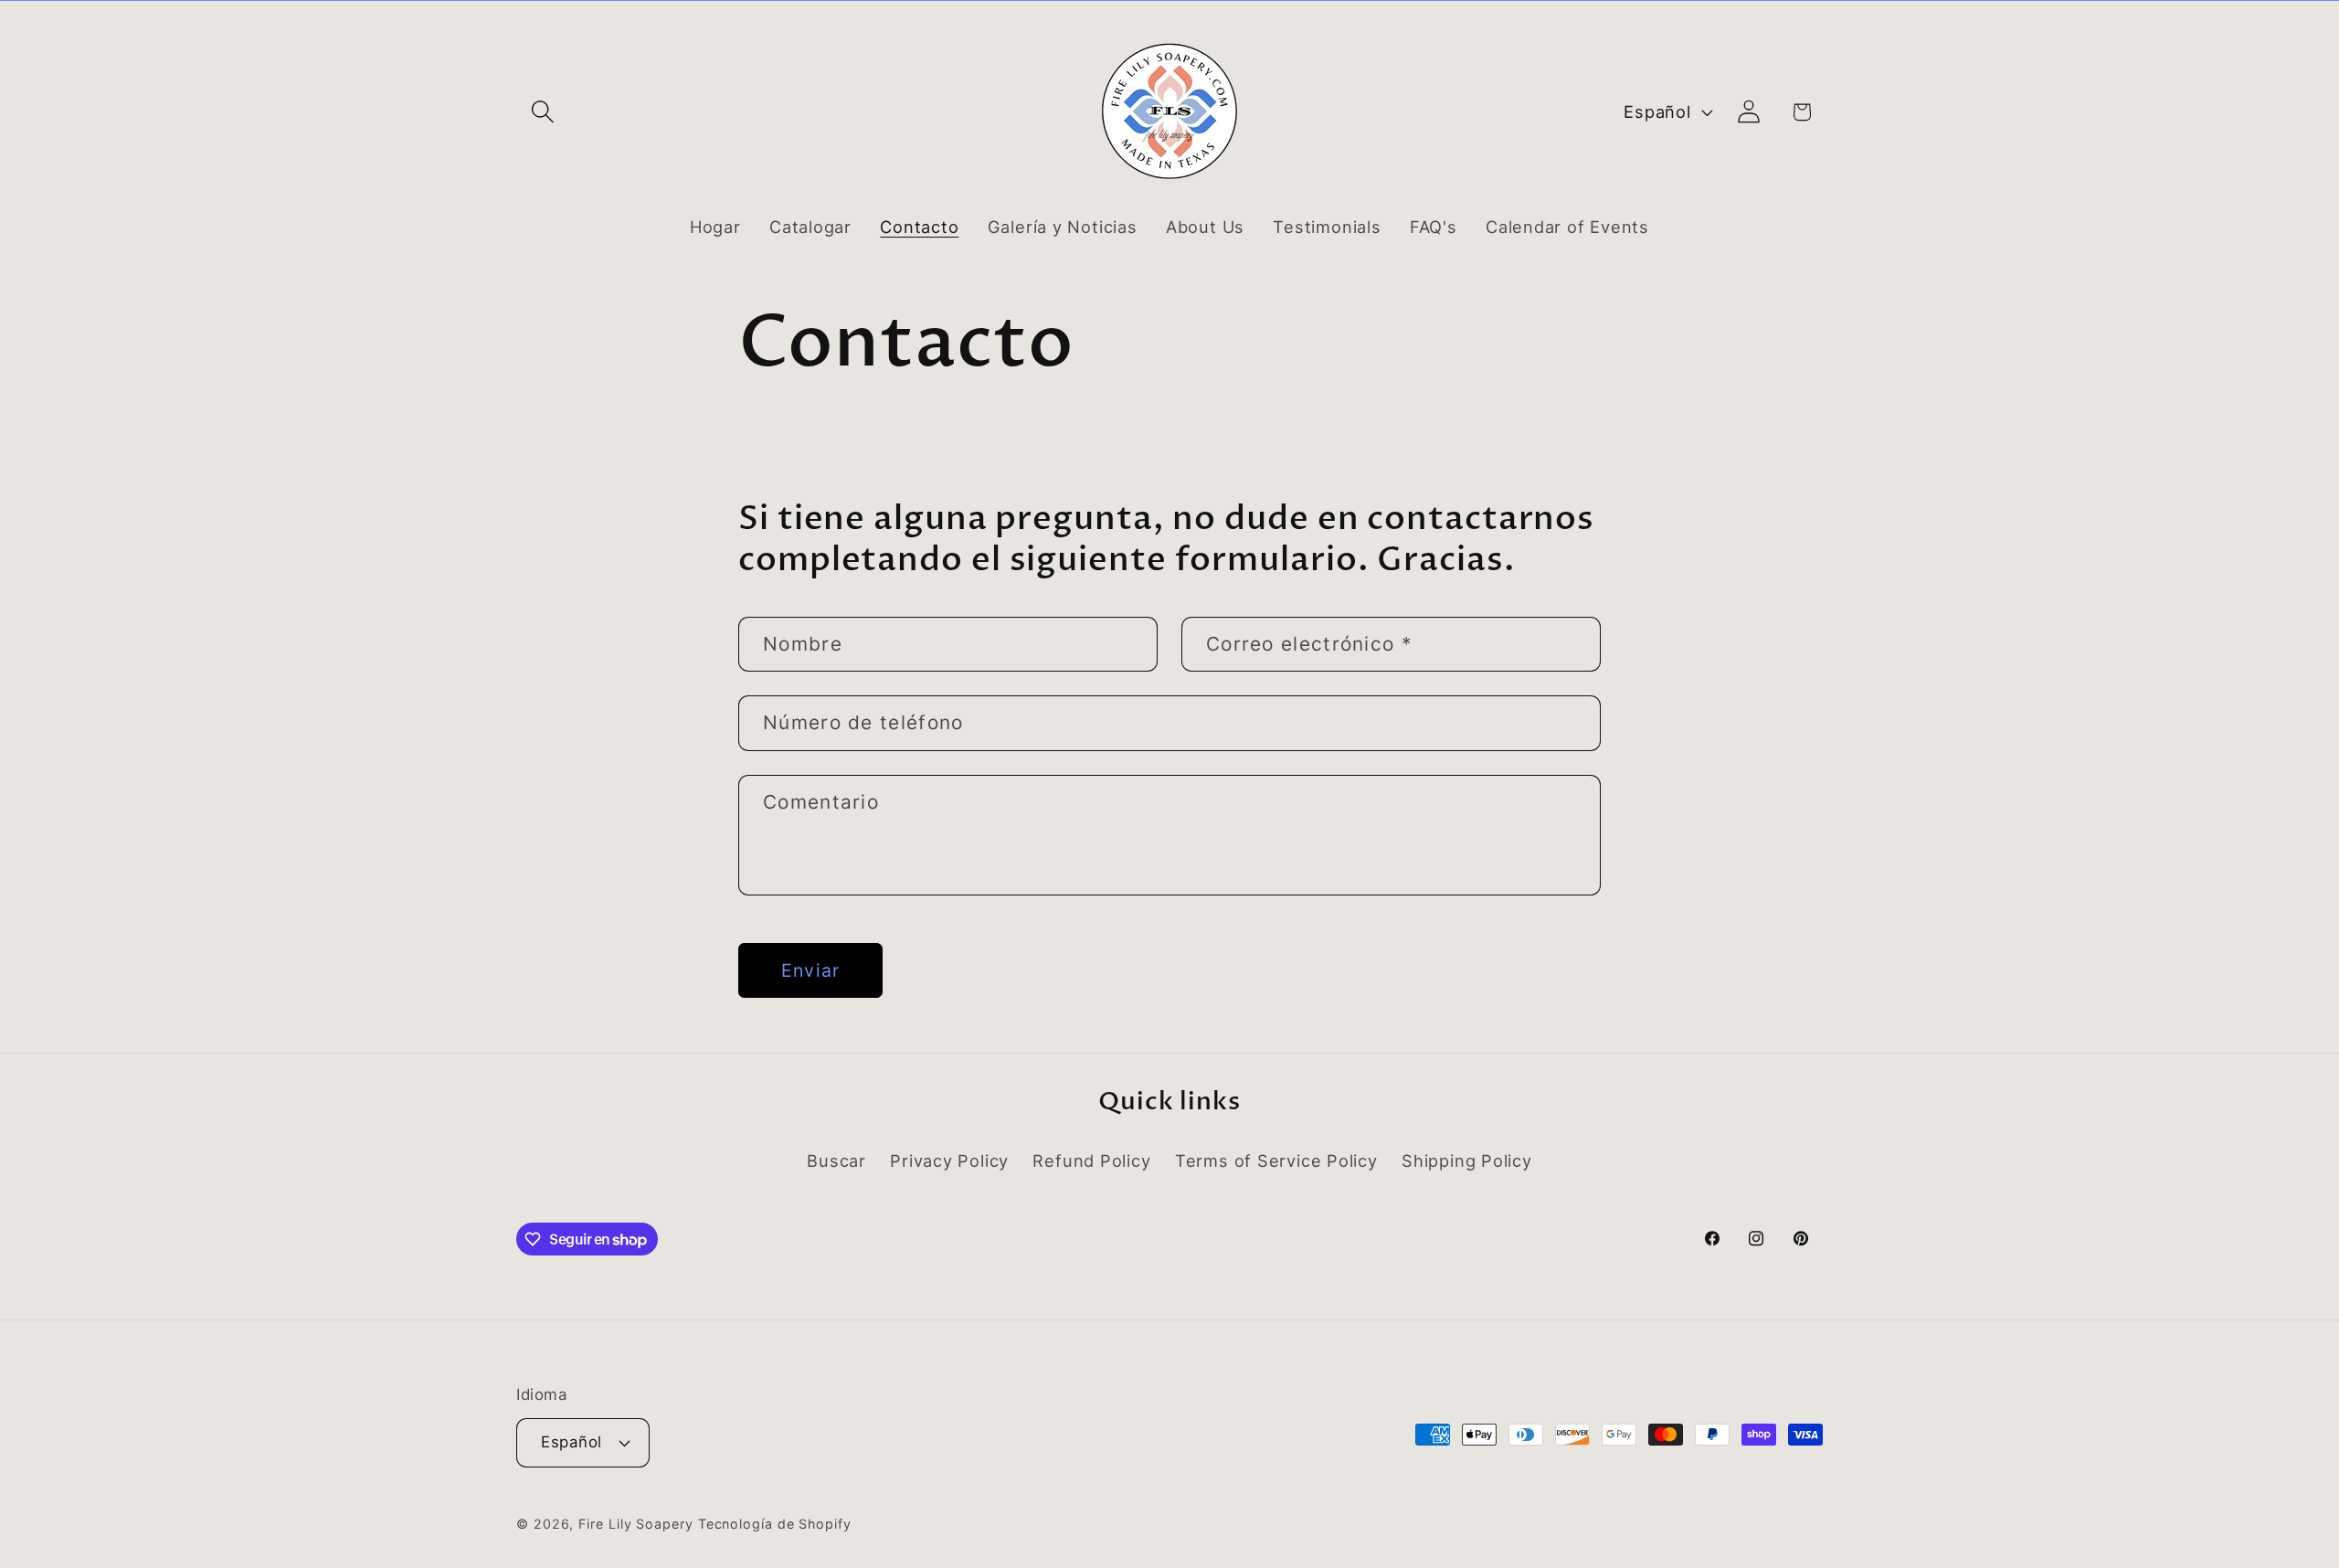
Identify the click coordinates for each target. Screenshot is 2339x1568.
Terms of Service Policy (1276, 1160)
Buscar (836, 1160)
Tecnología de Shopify (775, 1524)
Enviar (811, 970)
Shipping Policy (1467, 1160)
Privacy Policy (949, 1160)
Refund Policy (1091, 1160)
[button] (542, 112)
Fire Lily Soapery (635, 1524)
